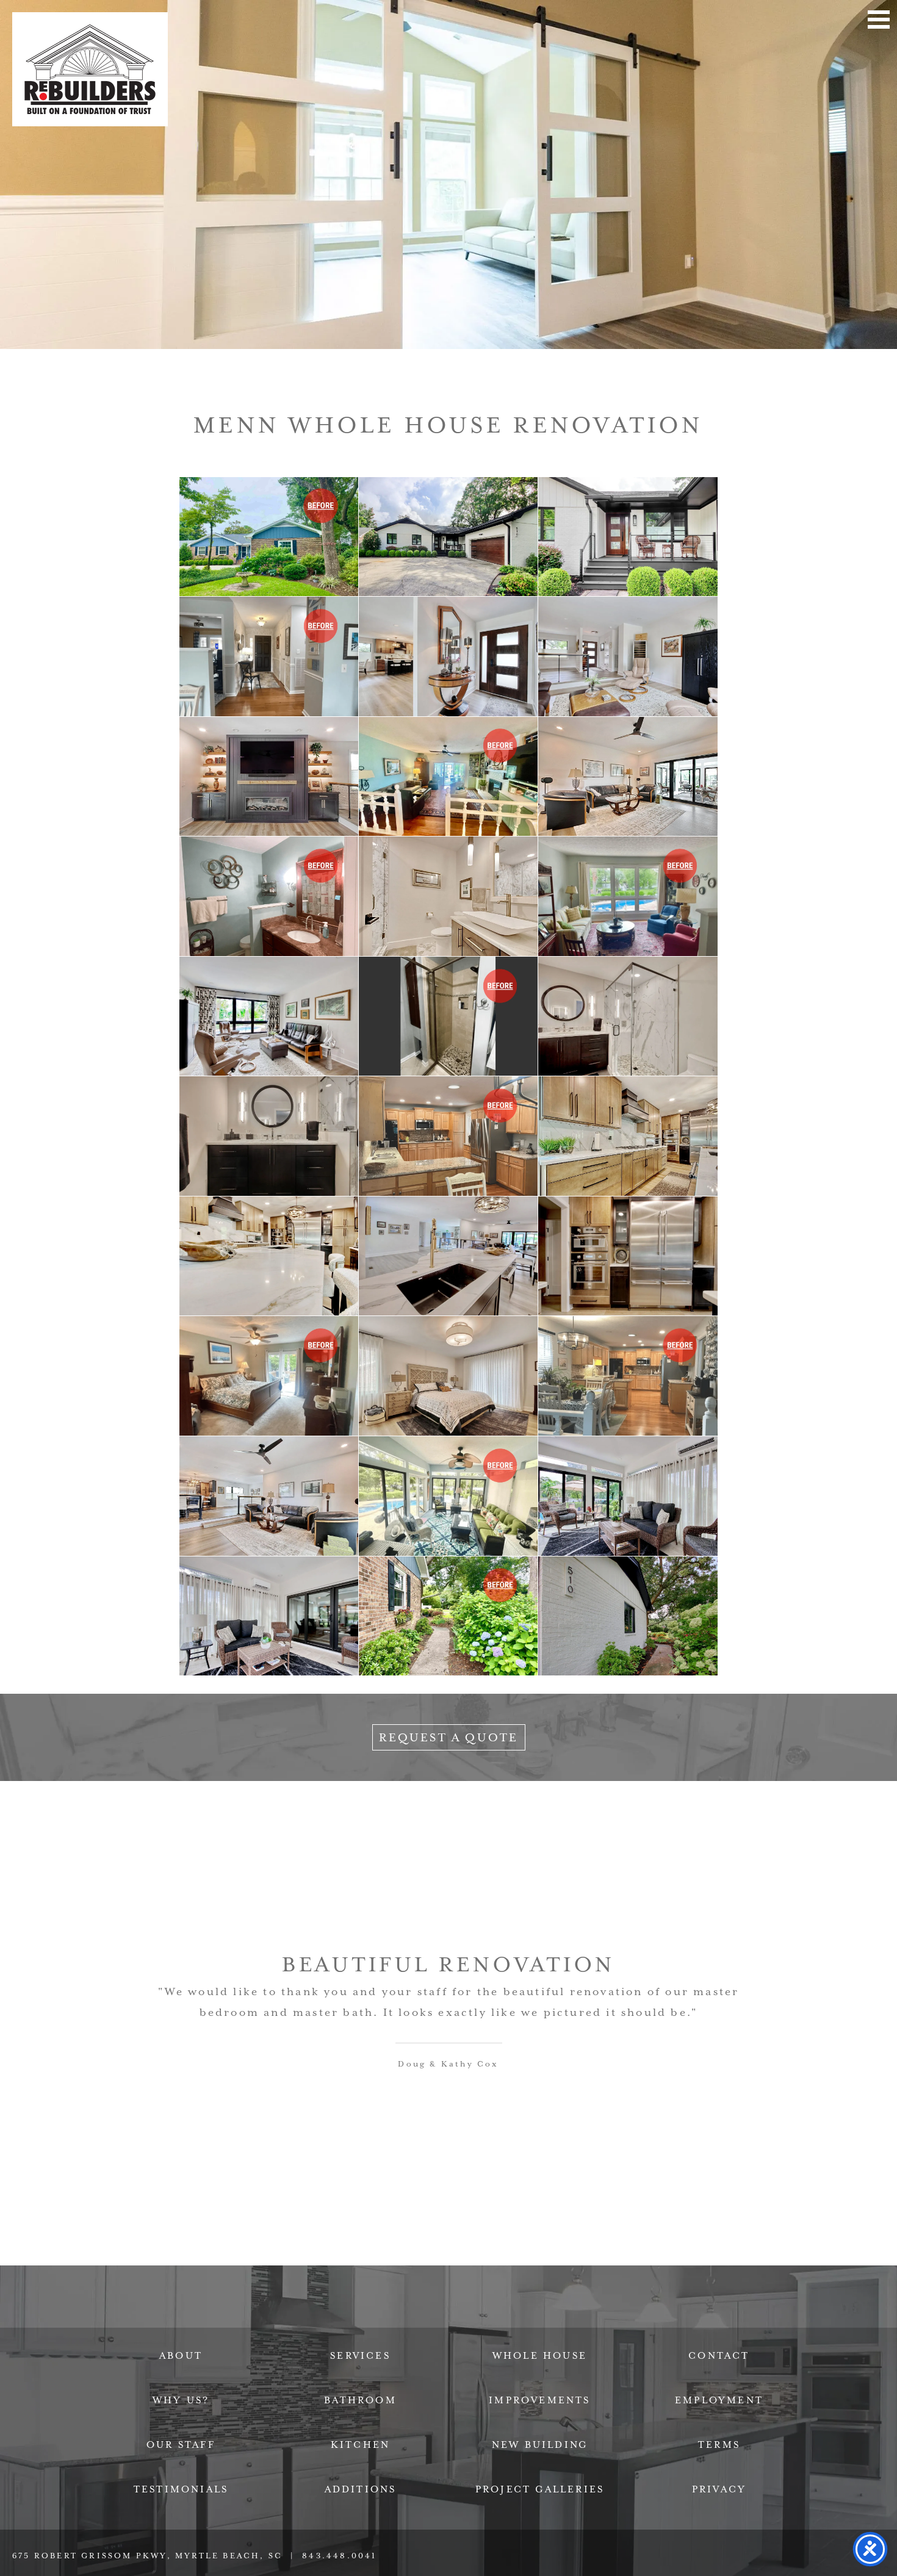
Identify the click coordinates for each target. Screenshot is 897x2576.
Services (360, 2356)
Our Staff (181, 2445)
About (181, 2356)
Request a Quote (449, 1737)
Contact (719, 2356)
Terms (719, 2445)
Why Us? (181, 2400)
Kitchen (360, 2445)
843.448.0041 (339, 2556)
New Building (540, 2445)
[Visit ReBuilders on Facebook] (367, 2318)
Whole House (540, 2356)
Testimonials (181, 2489)
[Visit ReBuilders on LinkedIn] (421, 2318)
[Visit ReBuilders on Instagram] (530, 2318)
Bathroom (360, 2400)
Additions (361, 2489)
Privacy (719, 2489)
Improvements (539, 2400)
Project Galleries (540, 2489)
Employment (719, 2400)
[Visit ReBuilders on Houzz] (476, 2318)
